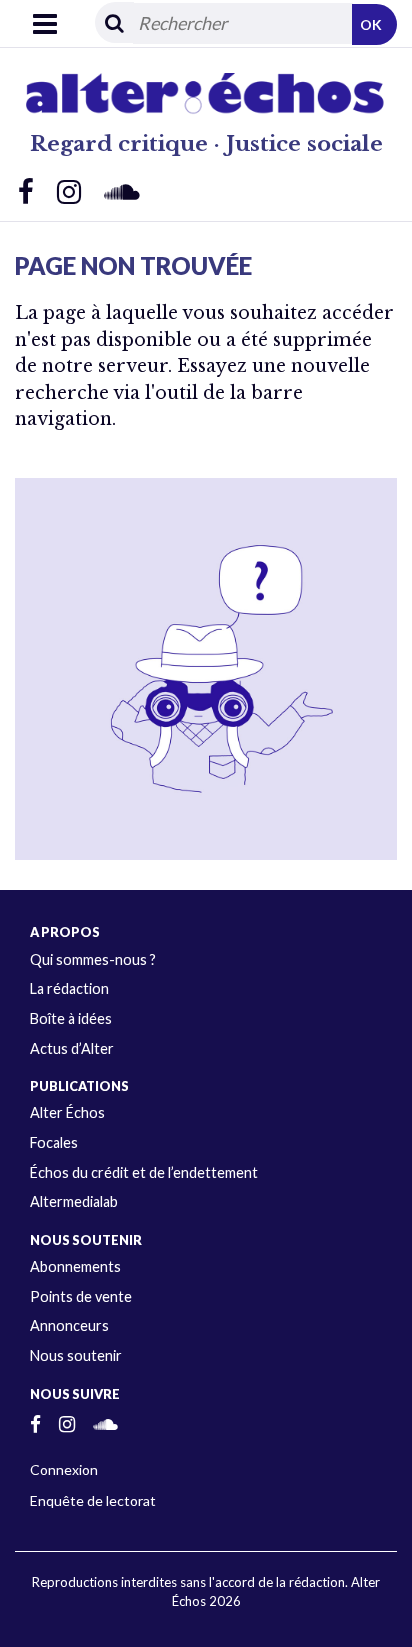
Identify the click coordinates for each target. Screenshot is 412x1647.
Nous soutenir (76, 1355)
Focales (54, 1142)
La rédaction (69, 988)
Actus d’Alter (72, 1048)
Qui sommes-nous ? (93, 959)
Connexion (64, 1469)
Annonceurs (69, 1325)
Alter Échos (67, 1112)
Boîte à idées (71, 1018)
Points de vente (81, 1296)
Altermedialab (74, 1201)
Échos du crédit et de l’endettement (144, 1172)
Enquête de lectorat (93, 1500)
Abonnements (75, 1266)
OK (371, 24)
